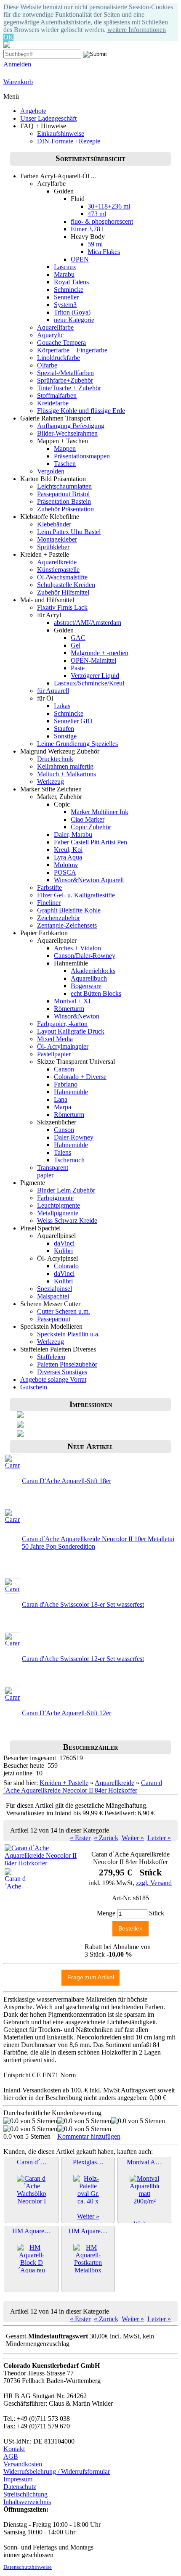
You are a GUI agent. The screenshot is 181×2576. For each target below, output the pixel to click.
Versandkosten (23, 2464)
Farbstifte (49, 887)
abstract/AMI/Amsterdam (88, 623)
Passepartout (54, 1319)
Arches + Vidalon (77, 948)
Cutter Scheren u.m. (64, 1311)
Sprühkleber (53, 547)
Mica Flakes (104, 252)
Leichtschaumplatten (64, 486)
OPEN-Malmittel (93, 660)
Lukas (62, 706)
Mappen (65, 448)
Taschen (65, 464)
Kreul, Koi (68, 850)
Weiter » (133, 1838)
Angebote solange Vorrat (53, 1379)
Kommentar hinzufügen (89, 2136)
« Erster (80, 1838)
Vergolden (51, 471)
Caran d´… (32, 2162)
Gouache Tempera (61, 342)
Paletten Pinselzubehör (67, 1364)
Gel (76, 645)
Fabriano (66, 1084)
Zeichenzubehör (59, 918)
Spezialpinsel (55, 1289)
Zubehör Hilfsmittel (63, 592)
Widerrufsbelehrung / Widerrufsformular (57, 2472)
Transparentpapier (53, 1171)
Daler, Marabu (73, 834)
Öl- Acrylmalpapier (63, 1046)
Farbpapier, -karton (62, 1024)
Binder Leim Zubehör (66, 1190)
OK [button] (8, 37)
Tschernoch (69, 1160)
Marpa (63, 1107)
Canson (64, 1069)
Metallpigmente (58, 1213)
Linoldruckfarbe (59, 358)
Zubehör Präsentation (65, 509)
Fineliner (49, 903)
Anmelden (17, 64)
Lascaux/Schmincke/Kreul (89, 683)
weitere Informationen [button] (137, 30)
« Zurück (106, 1838)
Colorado (66, 1266)
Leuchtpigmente (59, 1205)
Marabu (64, 274)
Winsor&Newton (77, 1016)
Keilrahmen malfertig (65, 766)
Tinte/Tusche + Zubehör (69, 388)
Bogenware (86, 986)
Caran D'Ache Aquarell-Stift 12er (67, 1713)
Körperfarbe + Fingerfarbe (72, 350)
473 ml (97, 214)
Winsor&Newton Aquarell (89, 880)
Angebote (33, 111)
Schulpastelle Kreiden (66, 585)
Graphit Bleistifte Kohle (69, 910)
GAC (78, 638)
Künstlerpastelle (58, 570)
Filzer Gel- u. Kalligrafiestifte (76, 895)
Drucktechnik (55, 759)
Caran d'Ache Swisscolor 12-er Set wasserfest (83, 1659)
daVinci (64, 1243)
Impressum (18, 2479)
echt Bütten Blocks (96, 993)
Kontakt (14, 2449)
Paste (78, 668)
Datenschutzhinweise (28, 2567)
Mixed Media (55, 1039)
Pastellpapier (54, 1054)
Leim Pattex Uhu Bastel (69, 532)
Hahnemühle (71, 1092)
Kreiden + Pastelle (64, 1783)
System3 (65, 305)
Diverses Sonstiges (62, 1372)
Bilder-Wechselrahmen (67, 433)
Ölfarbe (47, 365)
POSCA (65, 872)
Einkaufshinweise (61, 134)
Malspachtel (53, 1296)
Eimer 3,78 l (87, 229)
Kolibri (63, 1251)
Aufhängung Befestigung (71, 426)
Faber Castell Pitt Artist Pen (90, 842)
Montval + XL (73, 1001)
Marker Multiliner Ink (100, 812)
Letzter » (159, 1838)
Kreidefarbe (53, 403)
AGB (11, 2456)
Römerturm (69, 1009)
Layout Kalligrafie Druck (71, 1031)
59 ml (95, 244)
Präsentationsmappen (82, 456)
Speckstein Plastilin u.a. (68, 1334)
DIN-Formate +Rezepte (69, 141)
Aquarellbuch (89, 978)
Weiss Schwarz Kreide (67, 1221)
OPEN (80, 259)
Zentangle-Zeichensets (67, 925)
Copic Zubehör (91, 827)
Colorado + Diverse (80, 1077)
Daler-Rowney (74, 1137)
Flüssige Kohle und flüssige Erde (81, 411)
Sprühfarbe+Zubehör (65, 380)
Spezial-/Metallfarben (65, 373)
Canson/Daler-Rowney (85, 956)
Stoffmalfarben (57, 395)
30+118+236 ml (109, 206)
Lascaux (65, 267)
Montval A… (144, 2162)
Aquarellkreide (57, 562)
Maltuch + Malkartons (67, 774)
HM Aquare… (32, 2231)
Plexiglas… (88, 2162)
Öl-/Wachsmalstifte (62, 577)
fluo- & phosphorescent (102, 221)
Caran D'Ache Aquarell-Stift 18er (67, 1481)
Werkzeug (51, 782)
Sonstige (65, 736)
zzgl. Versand (154, 1883)
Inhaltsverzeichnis (27, 2502)
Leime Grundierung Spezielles (77, 744)
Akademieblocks (93, 971)
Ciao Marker (88, 819)
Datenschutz (20, 2487)
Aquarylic (50, 335)
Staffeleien (51, 1357)
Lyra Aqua (68, 857)
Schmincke (69, 290)
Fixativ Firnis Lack (62, 607)
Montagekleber (57, 539)
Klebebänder (54, 524)
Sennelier (66, 297)
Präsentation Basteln (64, 501)
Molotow (66, 865)
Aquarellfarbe (55, 327)
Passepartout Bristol (63, 494)
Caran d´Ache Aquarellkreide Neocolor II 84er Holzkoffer (83, 1787)
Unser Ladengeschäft (48, 118)
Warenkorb (18, 82)
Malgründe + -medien (100, 653)
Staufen (64, 729)
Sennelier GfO (73, 721)
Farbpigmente (55, 1198)
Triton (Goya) (72, 312)
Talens (63, 1152)
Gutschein (34, 1387)
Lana (61, 1099)
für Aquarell (53, 691)
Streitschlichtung (25, 2494)
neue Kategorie (74, 320)
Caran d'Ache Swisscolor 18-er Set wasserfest (83, 1604)
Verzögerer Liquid (95, 676)
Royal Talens (71, 282)
